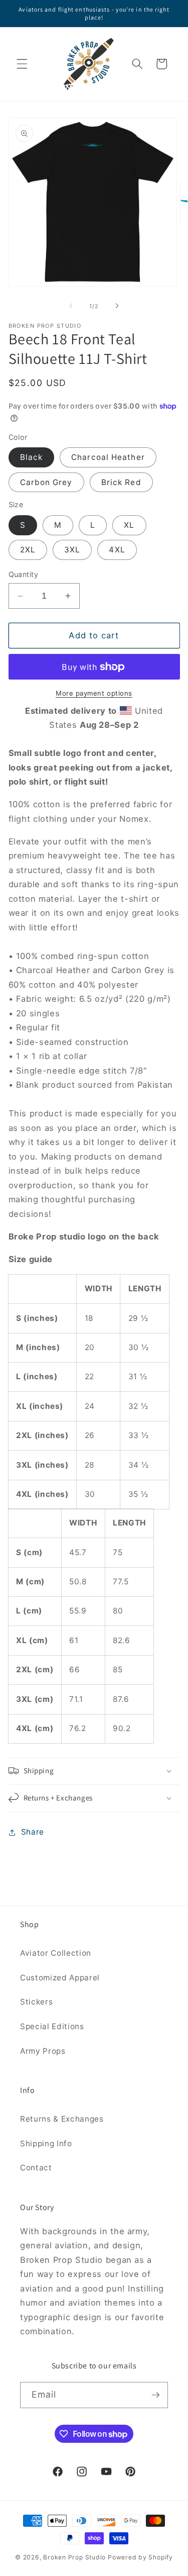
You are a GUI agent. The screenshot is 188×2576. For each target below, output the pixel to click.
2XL (28, 550)
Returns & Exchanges (62, 2119)
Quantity (24, 574)
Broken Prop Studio (74, 2557)
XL (129, 525)
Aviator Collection (56, 1953)
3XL (72, 550)
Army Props (43, 2051)
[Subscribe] (155, 2395)
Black (32, 457)
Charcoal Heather (108, 457)
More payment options (94, 693)
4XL (117, 550)
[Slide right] (117, 306)
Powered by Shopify (140, 2557)
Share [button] (33, 1832)
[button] (22, 64)
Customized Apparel (60, 1978)
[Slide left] (71, 306)
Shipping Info (46, 2143)
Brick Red (121, 482)
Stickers (36, 2002)
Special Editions (52, 2026)
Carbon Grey (46, 482)
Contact (36, 2168)
